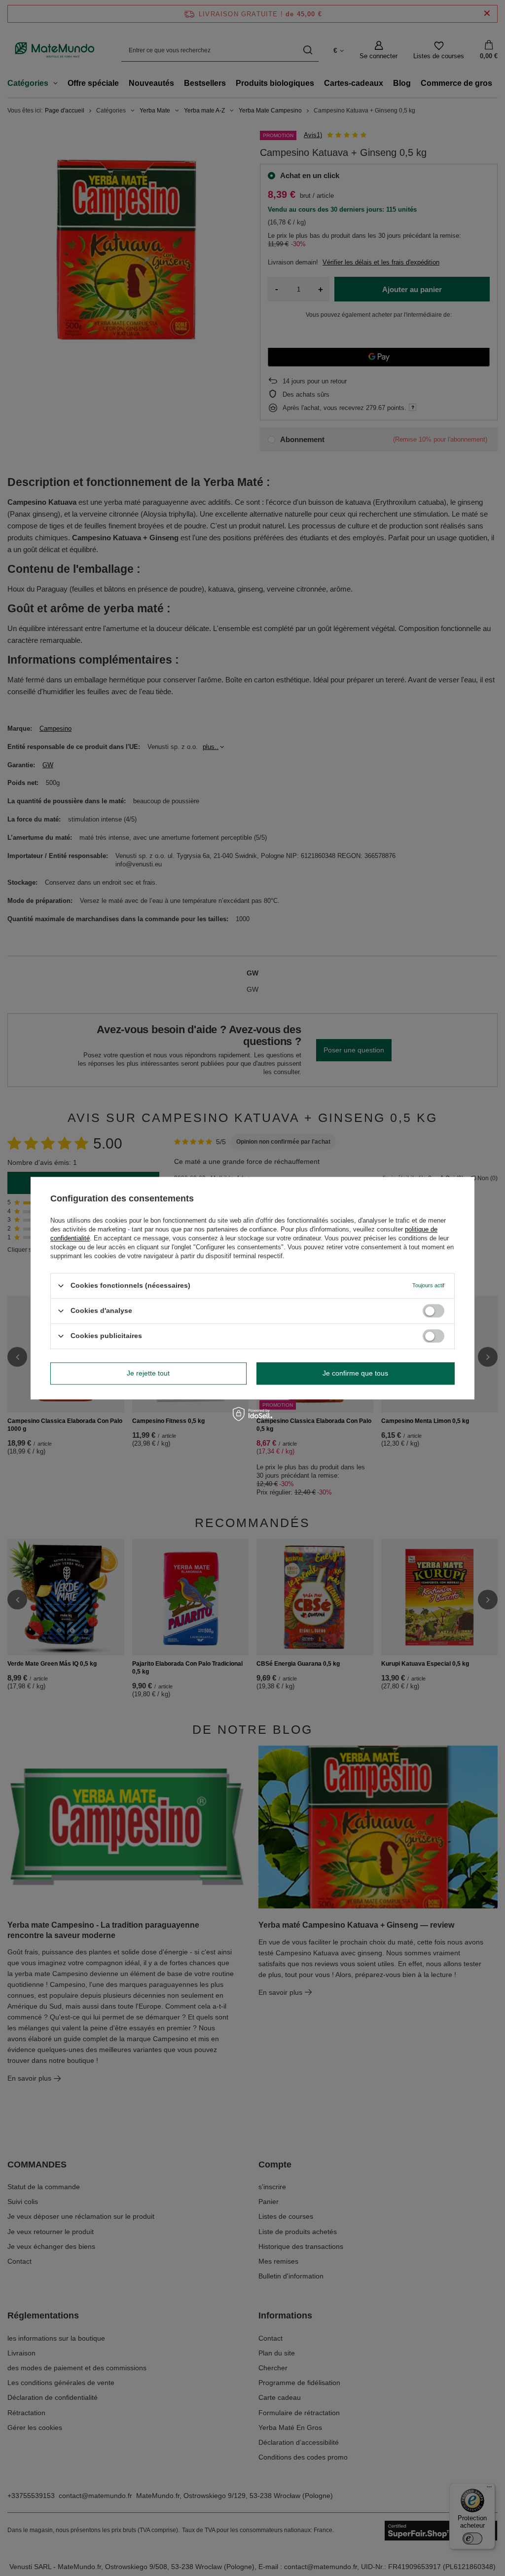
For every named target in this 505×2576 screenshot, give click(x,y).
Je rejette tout (148, 1373)
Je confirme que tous (355, 1373)
